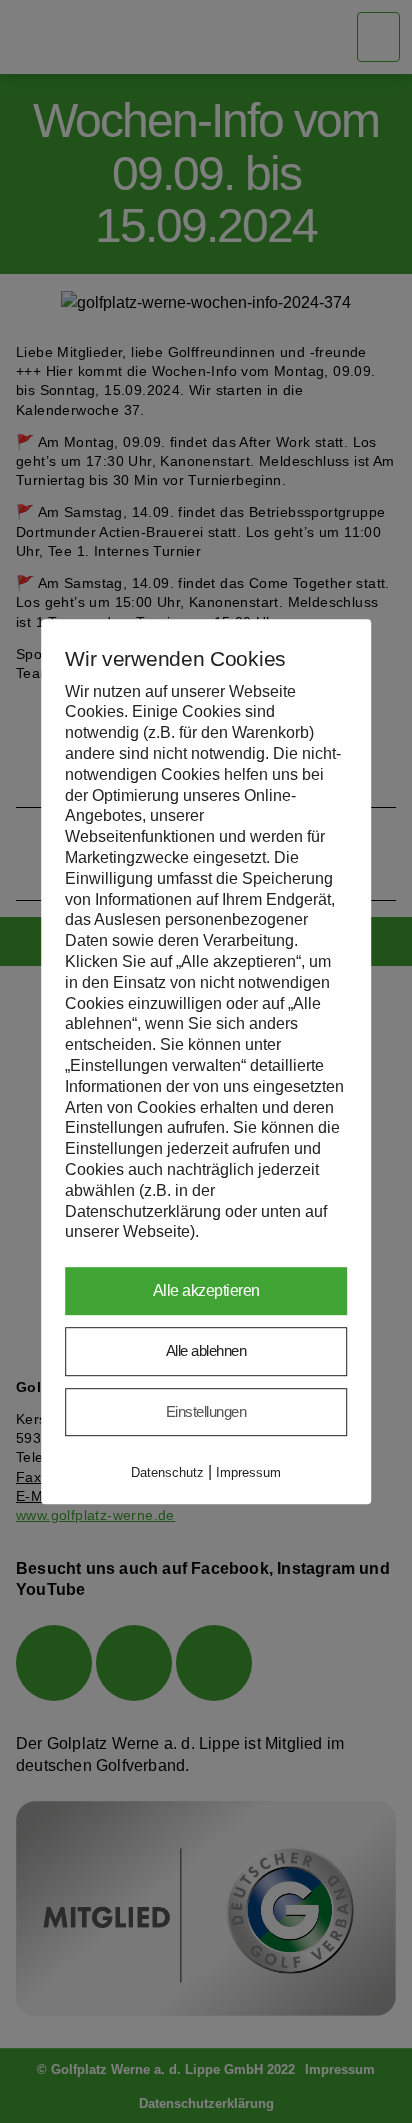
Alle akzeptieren (206, 1290)
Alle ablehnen (206, 1350)
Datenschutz (167, 1472)
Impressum (248, 1472)
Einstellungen (206, 1411)
